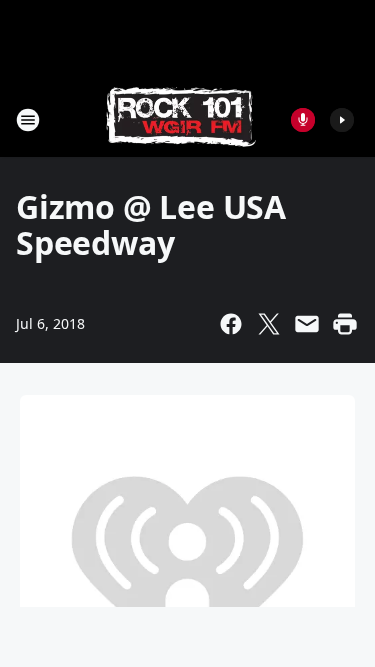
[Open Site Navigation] (28, 120)
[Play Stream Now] (342, 120)
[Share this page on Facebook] (231, 324)
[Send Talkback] (303, 120)
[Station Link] (181, 119)
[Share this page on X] (269, 324)
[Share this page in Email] (307, 324)
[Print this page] (345, 324)
